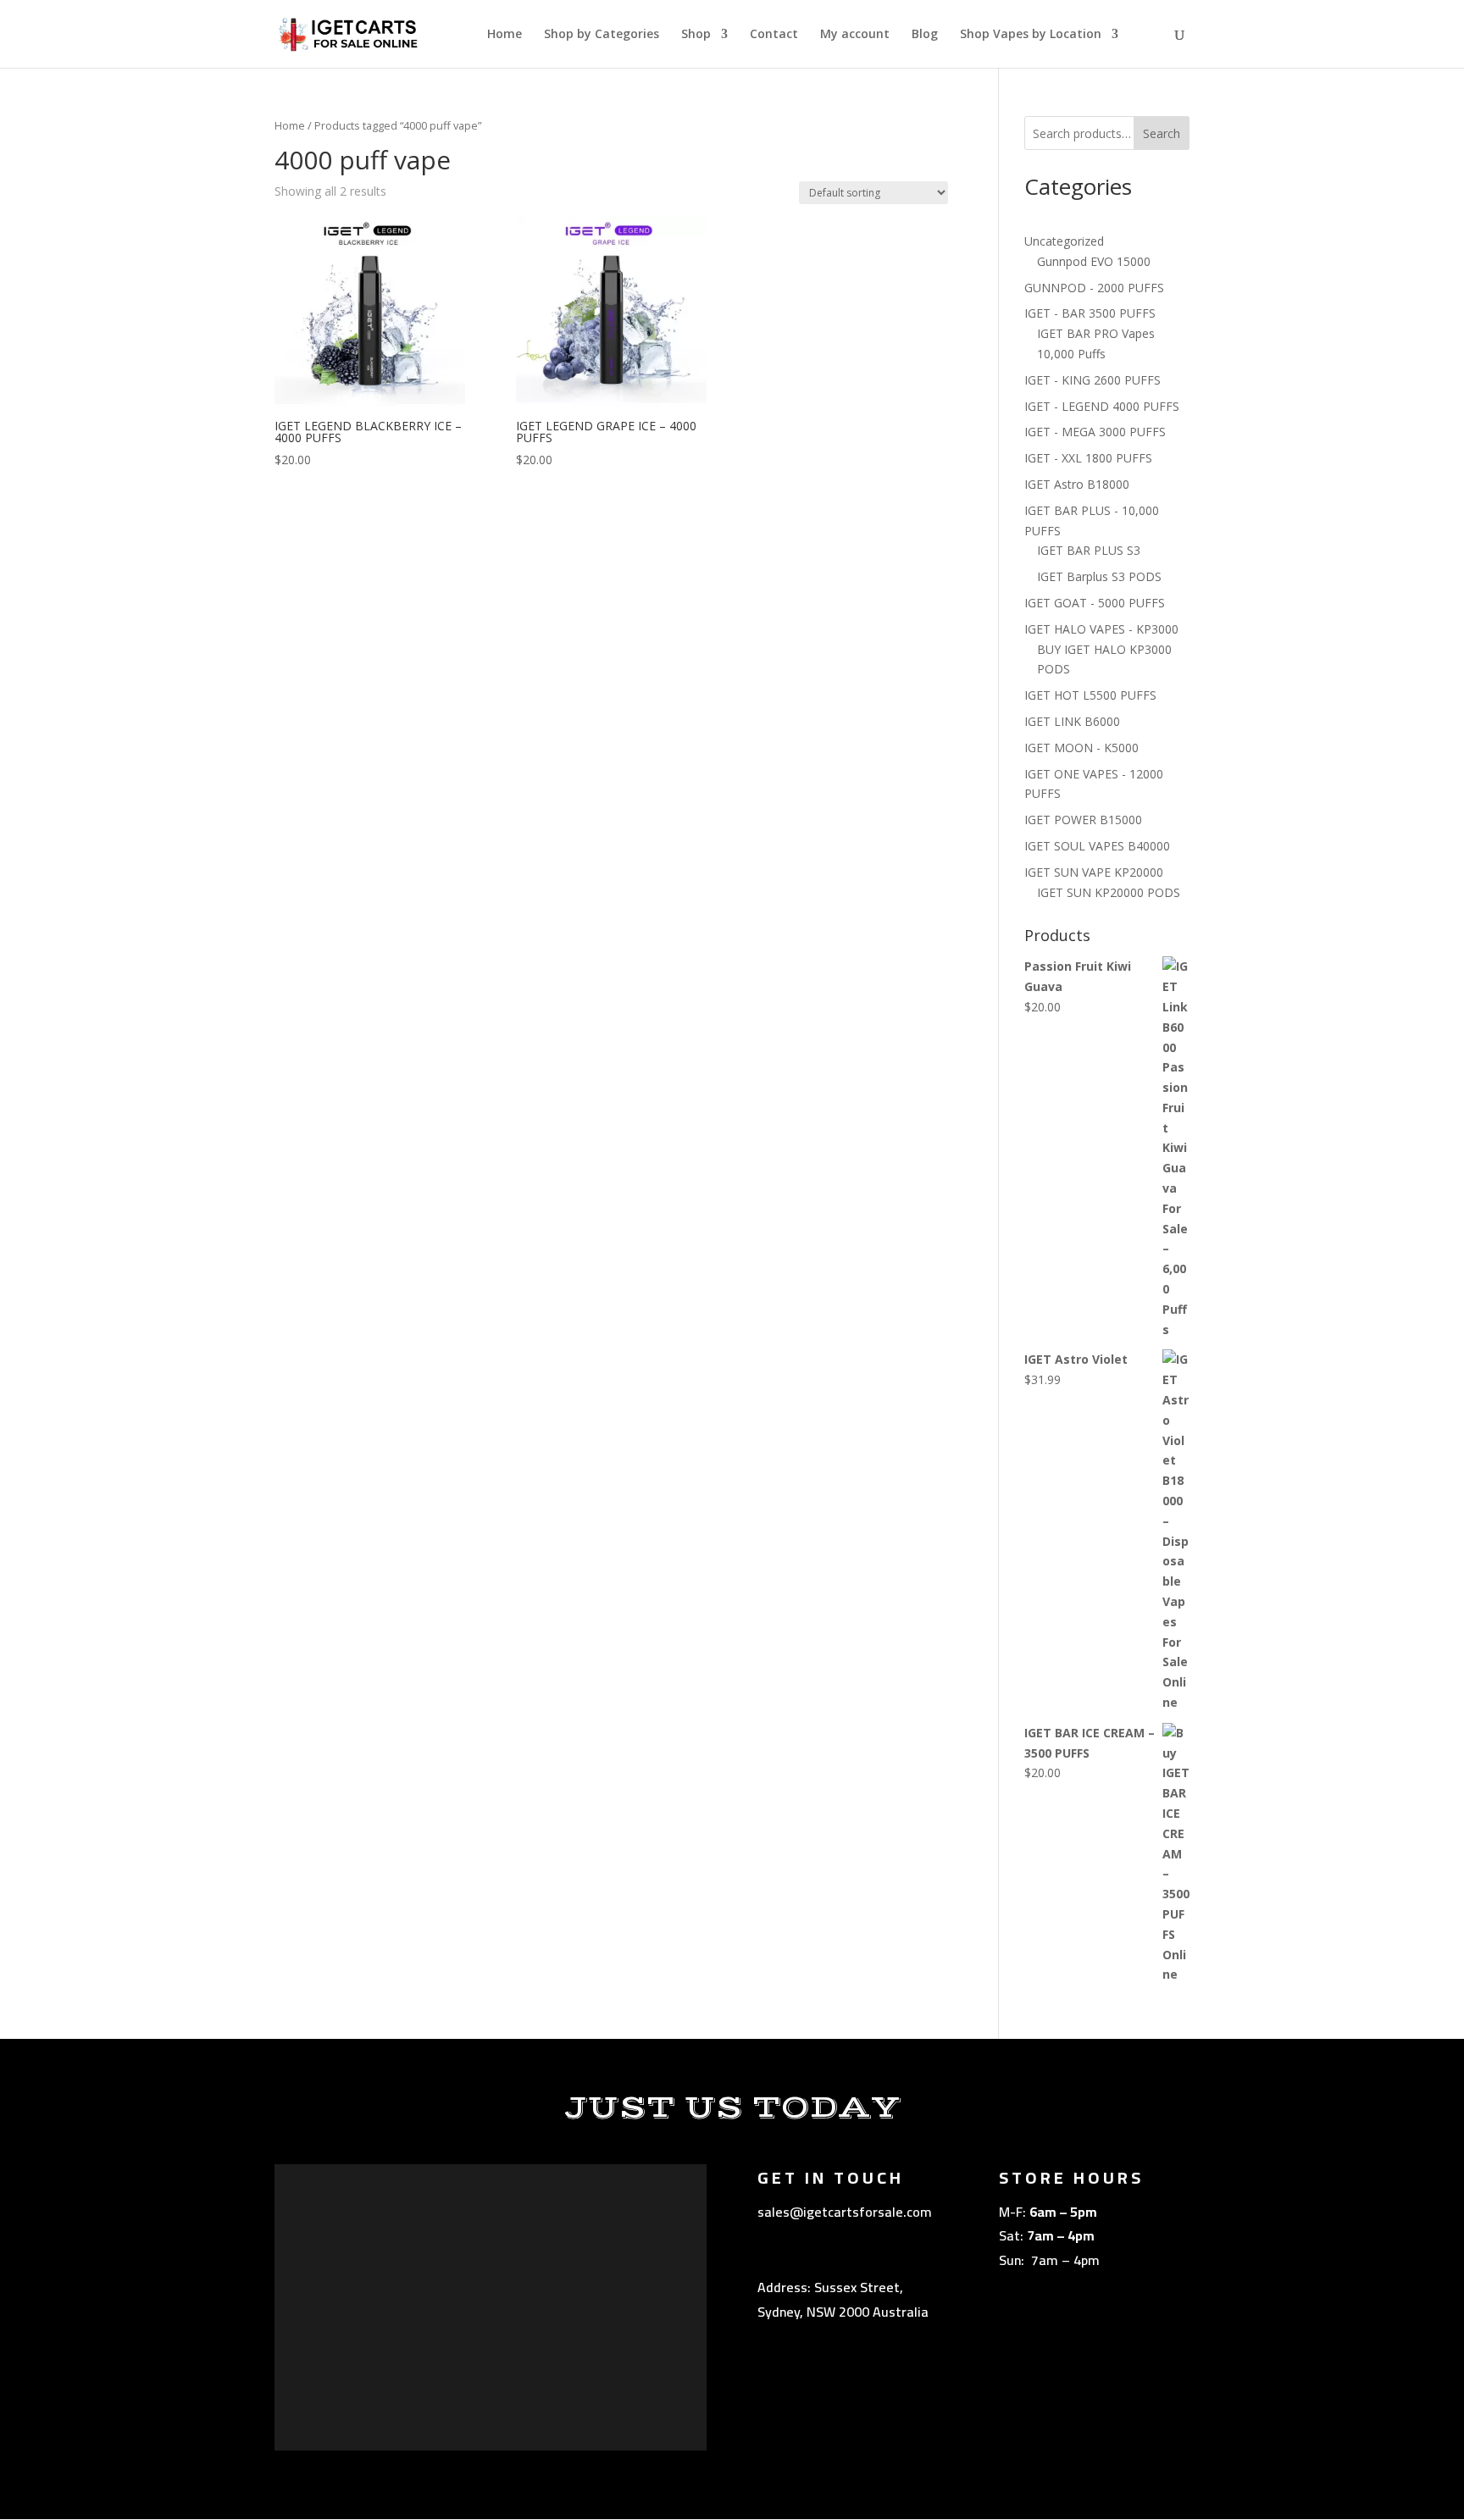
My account (855, 35)
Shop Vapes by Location (1031, 35)
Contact (774, 35)
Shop (696, 35)
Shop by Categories (602, 35)
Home (505, 35)
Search (1162, 133)
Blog (925, 35)
